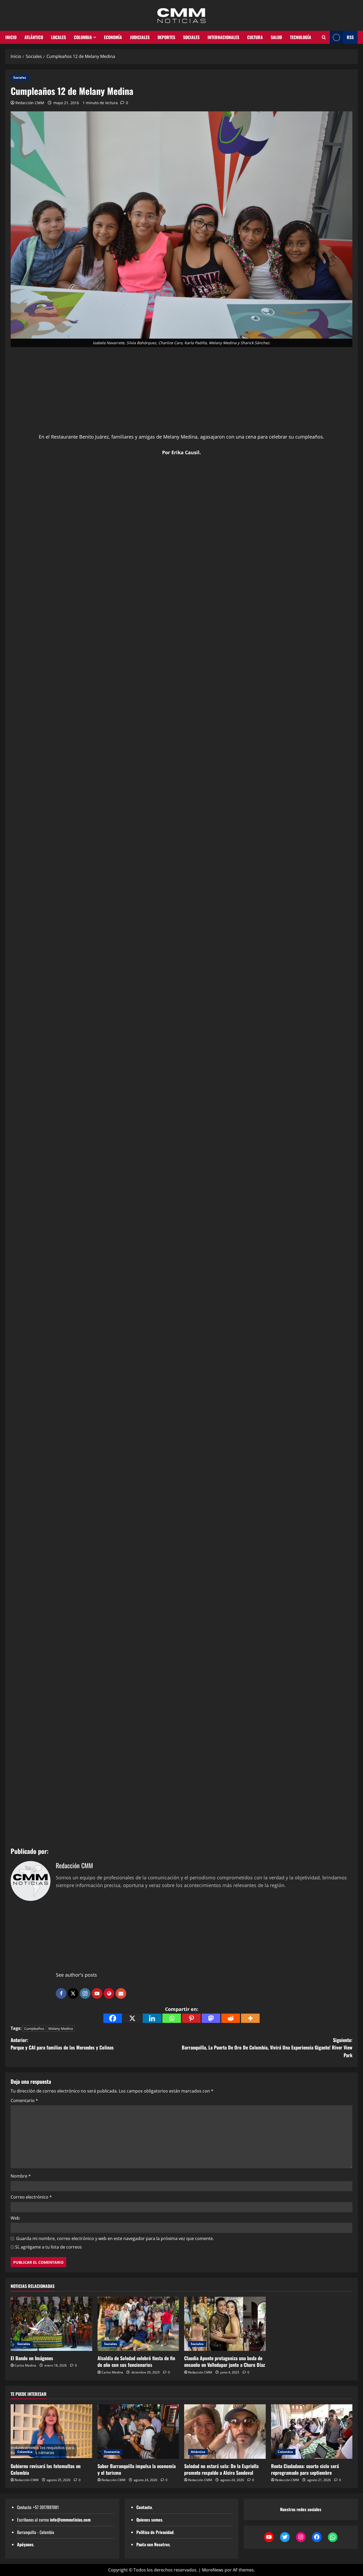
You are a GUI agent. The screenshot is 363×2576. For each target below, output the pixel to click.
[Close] (357, 8)
